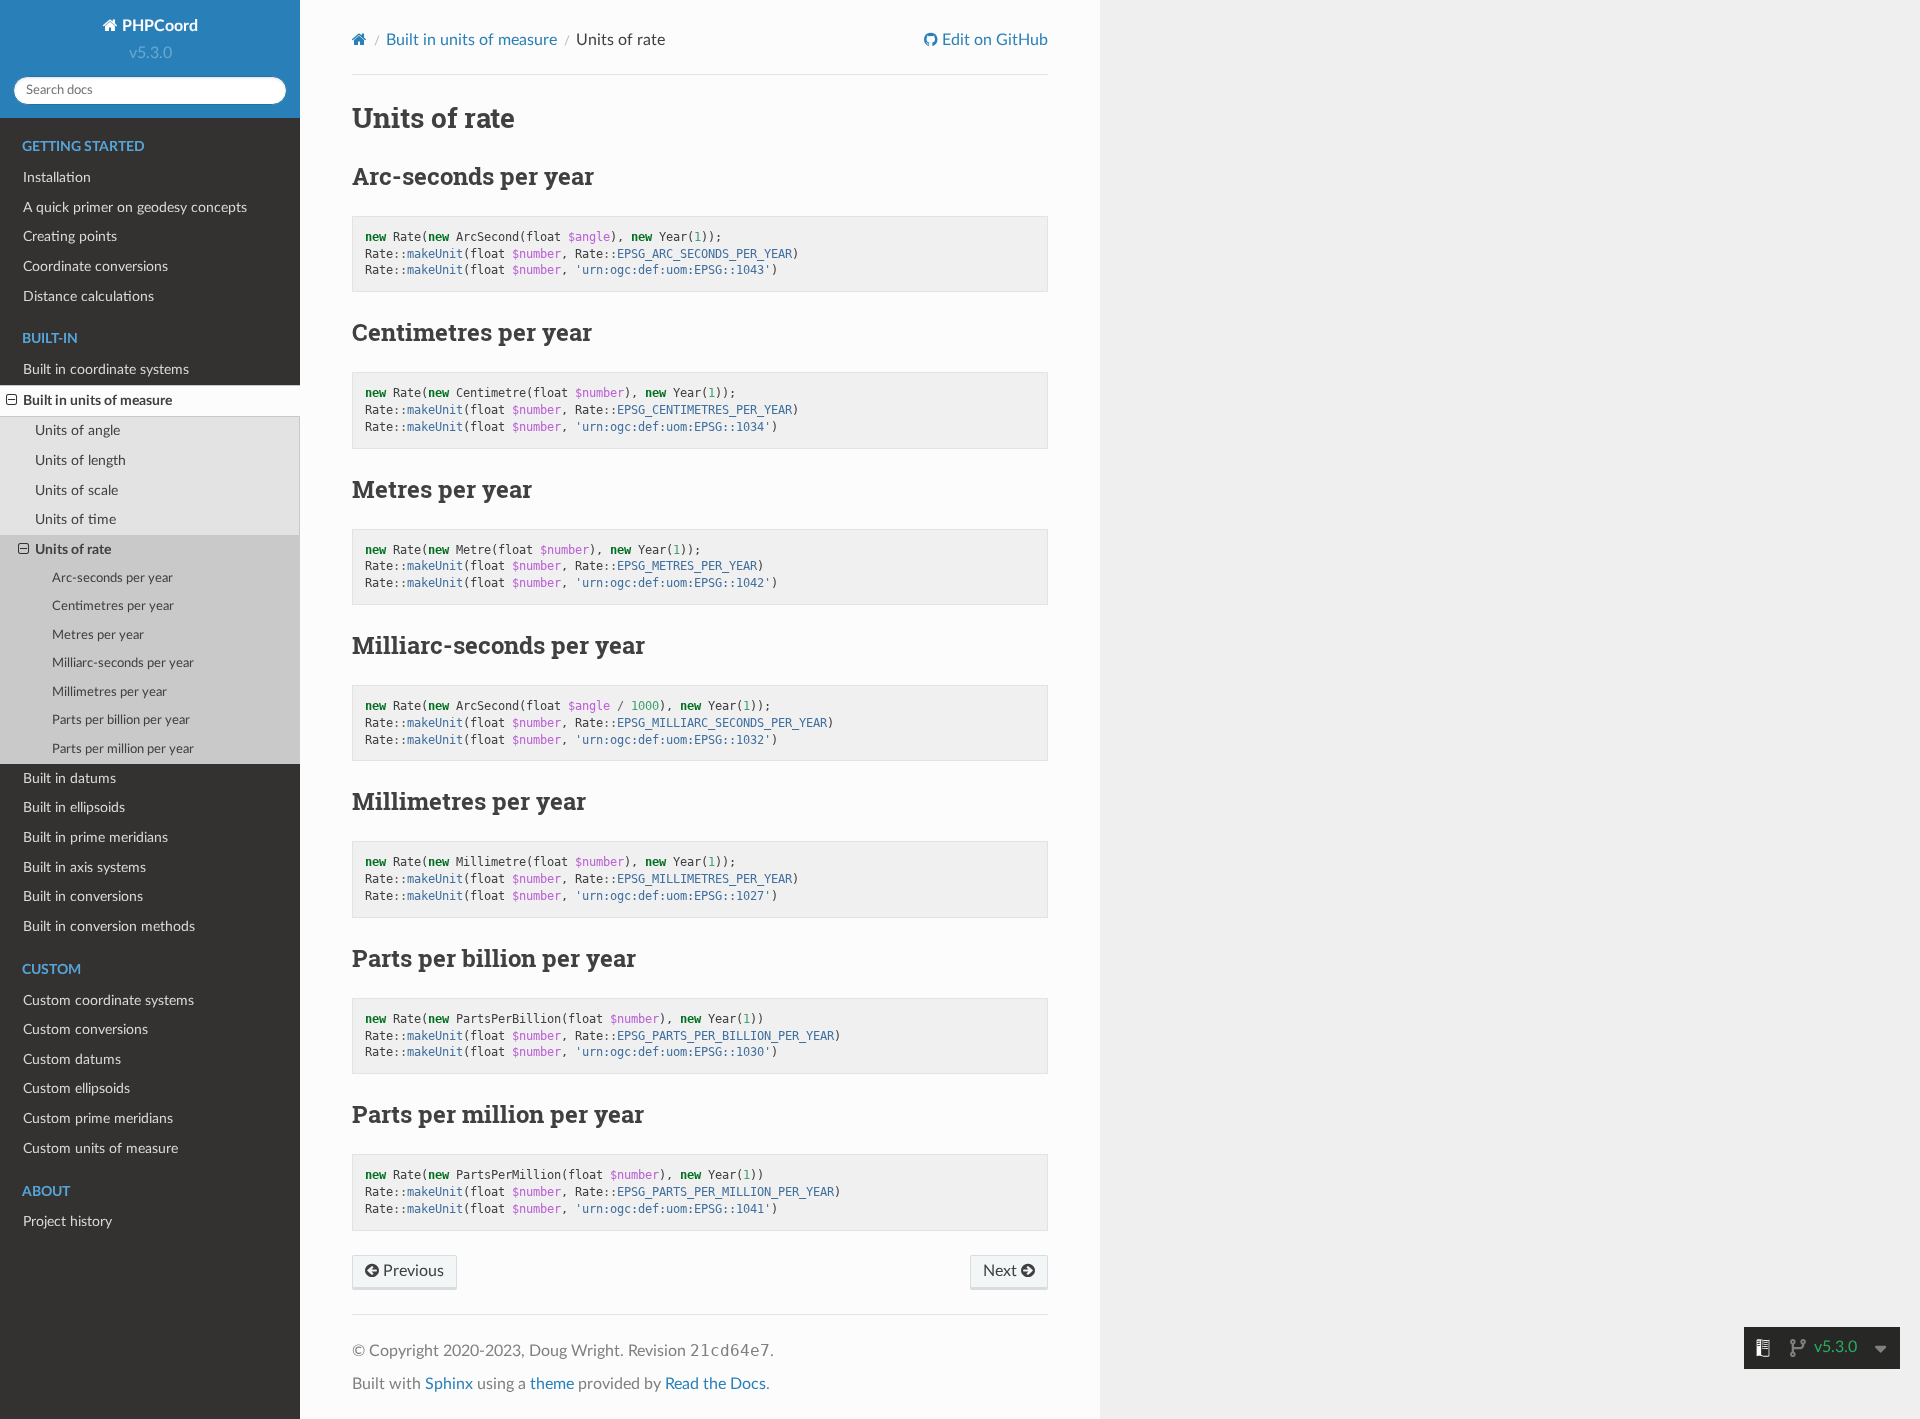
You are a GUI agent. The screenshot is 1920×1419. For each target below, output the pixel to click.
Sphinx (449, 1384)
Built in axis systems (84, 867)
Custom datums (72, 1059)
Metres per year (98, 635)
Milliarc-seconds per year (123, 663)
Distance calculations (88, 296)
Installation (57, 177)
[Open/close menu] (11, 401)
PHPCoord (158, 26)
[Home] (359, 39)
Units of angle (77, 430)
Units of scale (76, 490)
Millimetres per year (109, 692)
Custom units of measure (100, 1148)
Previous (411, 1271)
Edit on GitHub (993, 40)
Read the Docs (715, 1384)
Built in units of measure (97, 400)
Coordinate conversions (95, 266)
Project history (67, 1221)
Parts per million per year (123, 749)
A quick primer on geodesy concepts (135, 207)
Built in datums (69, 778)
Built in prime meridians (95, 837)
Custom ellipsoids (76, 1088)
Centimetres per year (113, 606)
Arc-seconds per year (112, 578)
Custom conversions (85, 1029)
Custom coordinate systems (108, 1000)
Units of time (75, 519)
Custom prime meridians (98, 1118)
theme (552, 1384)
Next (1002, 1271)
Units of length (80, 460)
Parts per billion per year (121, 720)
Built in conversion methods (109, 926)
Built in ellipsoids (74, 807)
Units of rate (73, 549)
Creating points (70, 236)
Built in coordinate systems (106, 369)
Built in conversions (83, 896)
